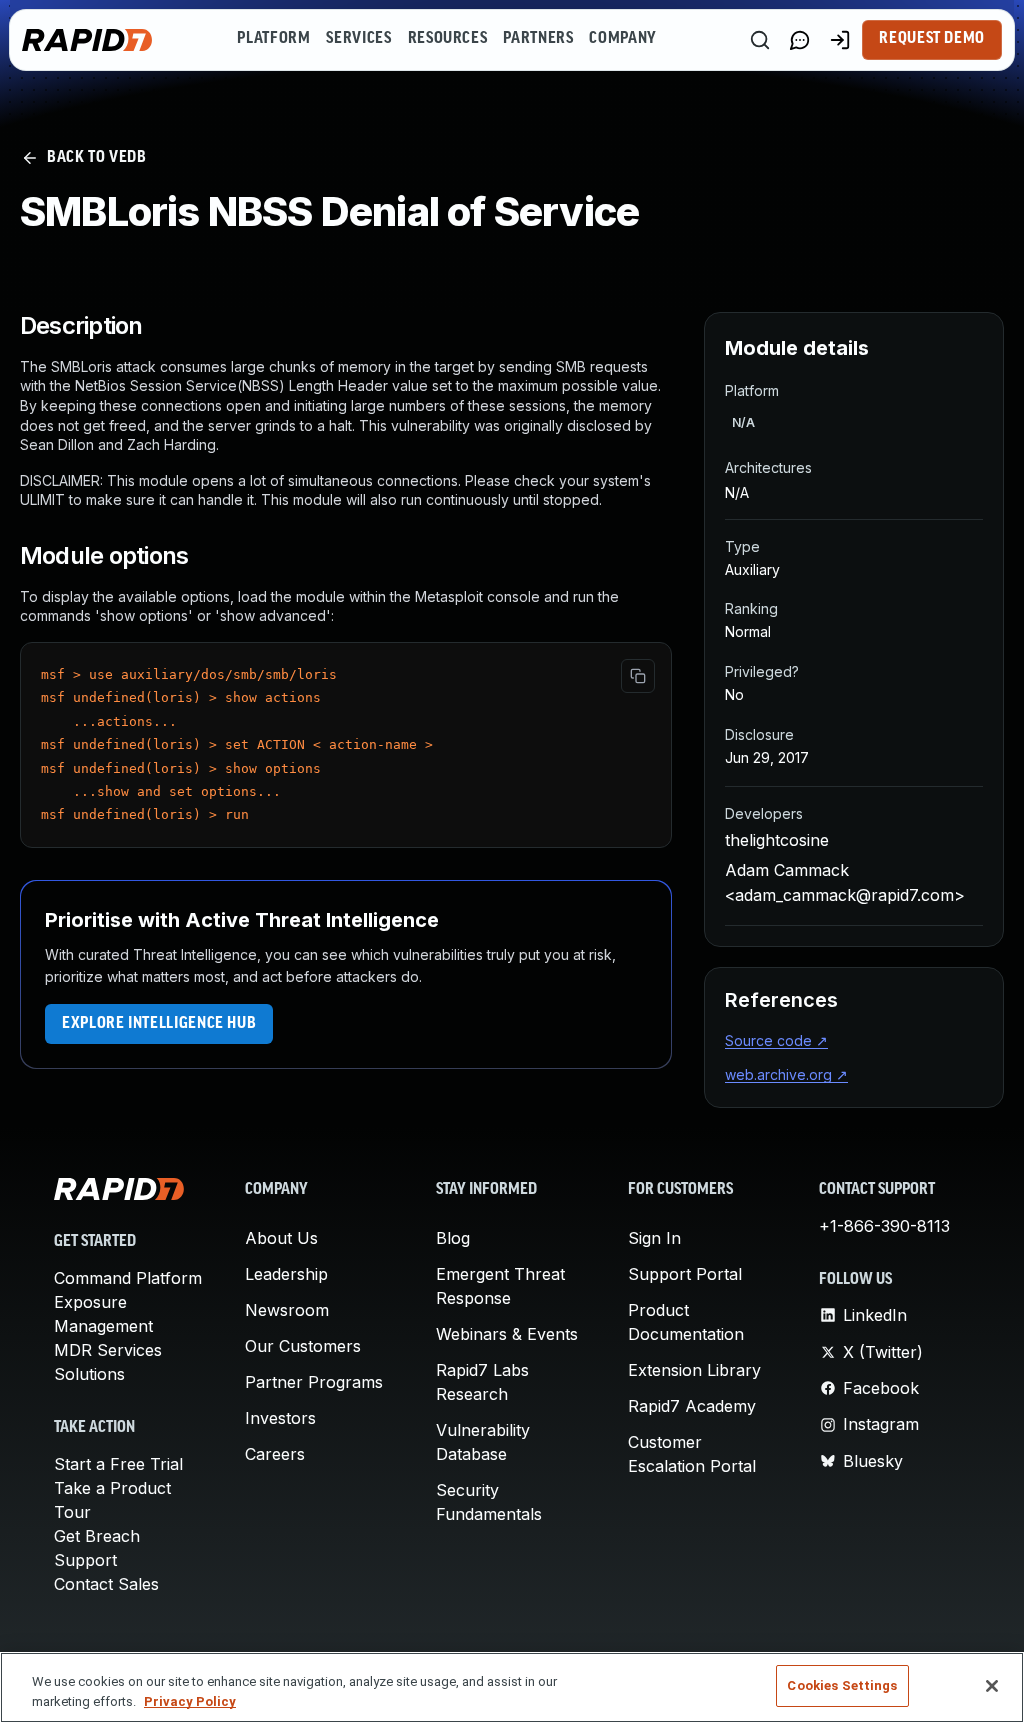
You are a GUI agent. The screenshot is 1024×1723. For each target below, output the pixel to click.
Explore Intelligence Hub (159, 1024)
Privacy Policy (190, 1701)
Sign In (654, 1238)
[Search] (760, 40)
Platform (273, 39)
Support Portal (685, 1274)
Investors (280, 1418)
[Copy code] (638, 676)
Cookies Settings (842, 1685)
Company (622, 39)
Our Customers (303, 1346)
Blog (453, 1238)
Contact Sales (106, 1584)
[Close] (992, 1686)
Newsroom (287, 1310)
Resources (448, 39)
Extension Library (694, 1370)
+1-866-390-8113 (884, 1226)
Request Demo (932, 39)
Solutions (89, 1374)
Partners (538, 39)
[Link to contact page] (800, 40)
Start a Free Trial (118, 1464)
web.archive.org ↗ (786, 1074)
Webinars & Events (507, 1334)
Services (358, 39)
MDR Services (108, 1350)
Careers (275, 1454)
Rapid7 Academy (692, 1406)
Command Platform (128, 1278)
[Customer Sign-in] (840, 40)
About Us (281, 1238)
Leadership (286, 1274)
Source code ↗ (776, 1040)
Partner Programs (314, 1382)
